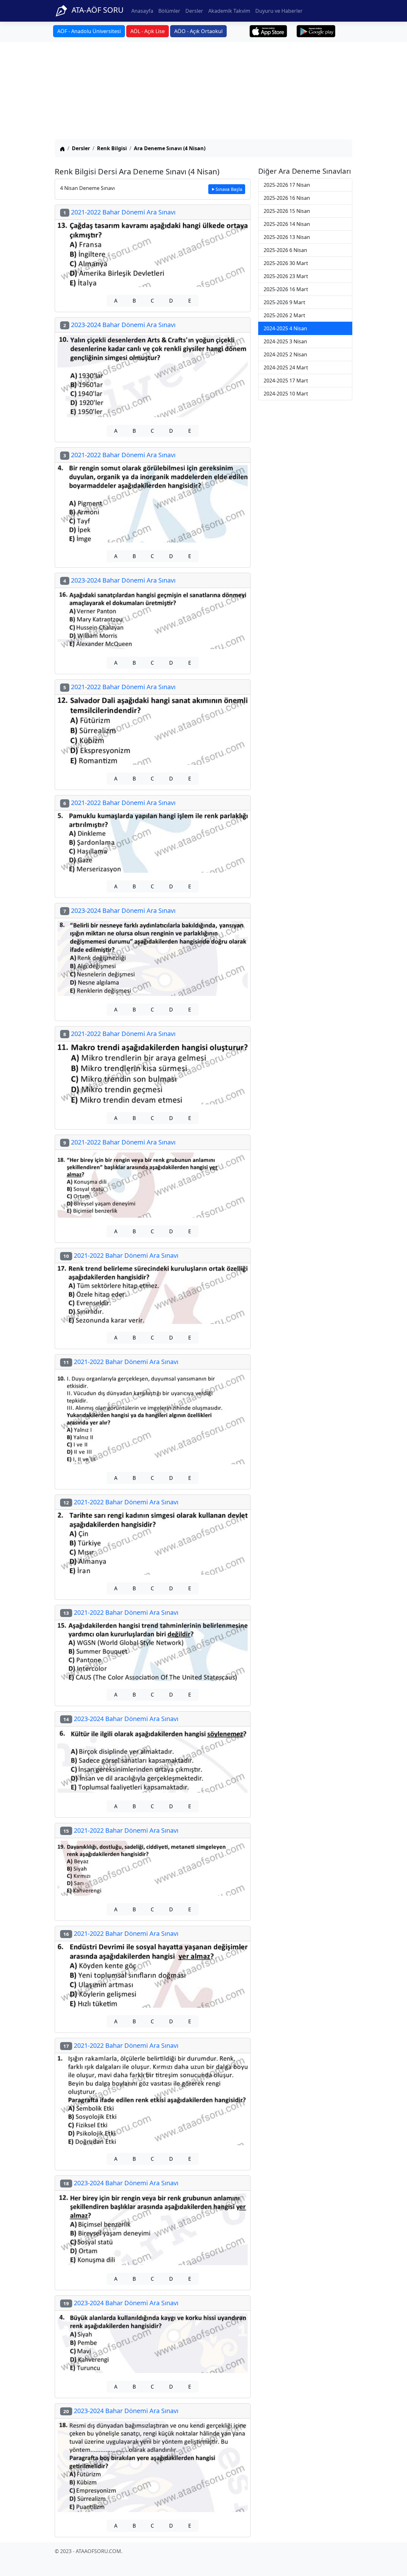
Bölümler (169, 11)
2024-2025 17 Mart (286, 381)
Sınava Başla (229, 189)
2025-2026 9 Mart (284, 302)
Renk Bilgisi (112, 148)
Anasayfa (142, 11)
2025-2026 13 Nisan (287, 237)
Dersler (194, 11)
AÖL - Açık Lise (148, 31)
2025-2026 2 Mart (284, 315)
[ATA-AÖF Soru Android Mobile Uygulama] (316, 31)
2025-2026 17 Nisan (287, 185)
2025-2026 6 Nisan (285, 250)
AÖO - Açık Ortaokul (198, 31)
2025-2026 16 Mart (286, 289)
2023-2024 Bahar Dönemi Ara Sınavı (119, 325)
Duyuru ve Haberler (279, 11)
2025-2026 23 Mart (286, 276)
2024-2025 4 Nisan (285, 328)
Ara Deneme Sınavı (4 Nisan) (170, 148)
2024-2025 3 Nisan (285, 341)
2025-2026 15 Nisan (287, 211)
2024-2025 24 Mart (286, 367)
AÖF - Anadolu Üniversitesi (89, 31)
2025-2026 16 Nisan (287, 198)
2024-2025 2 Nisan (285, 354)
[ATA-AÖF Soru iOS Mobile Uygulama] (269, 31)
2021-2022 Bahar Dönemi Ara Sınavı (119, 212)
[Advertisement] (203, 92)
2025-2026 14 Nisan (287, 224)
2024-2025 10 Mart (286, 394)
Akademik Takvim (229, 11)
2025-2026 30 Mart (286, 263)
